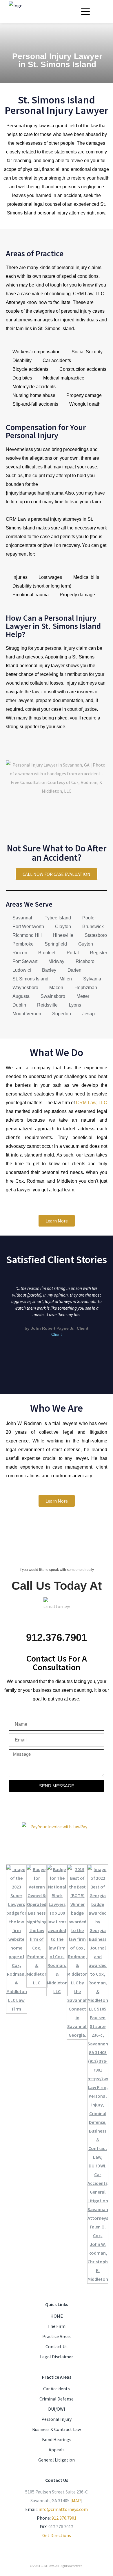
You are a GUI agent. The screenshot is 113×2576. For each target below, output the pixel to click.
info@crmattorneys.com (63, 2509)
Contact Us (57, 2346)
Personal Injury (57, 2419)
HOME (57, 2316)
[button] (5, 1318)
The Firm (57, 2326)
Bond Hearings (57, 2439)
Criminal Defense (57, 2399)
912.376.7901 (64, 2518)
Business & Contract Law (57, 2429)
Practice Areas (57, 2336)
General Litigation (57, 2460)
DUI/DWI (57, 2409)
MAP (76, 2500)
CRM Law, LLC (92, 1103)
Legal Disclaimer (57, 2357)
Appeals (57, 2450)
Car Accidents (57, 2389)
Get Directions (57, 2535)
